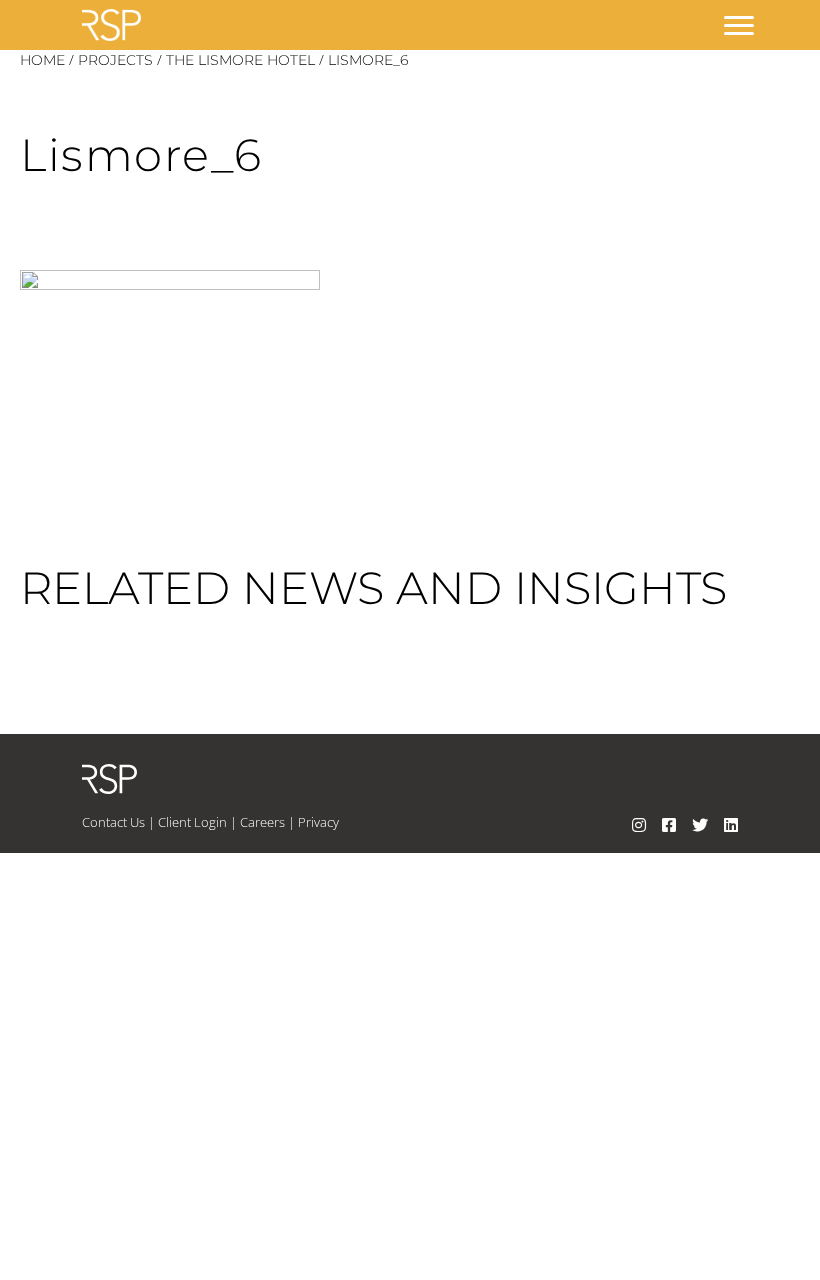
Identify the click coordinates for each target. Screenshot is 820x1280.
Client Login (192, 822)
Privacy (318, 822)
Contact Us (113, 822)
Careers (262, 822)
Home (42, 60)
